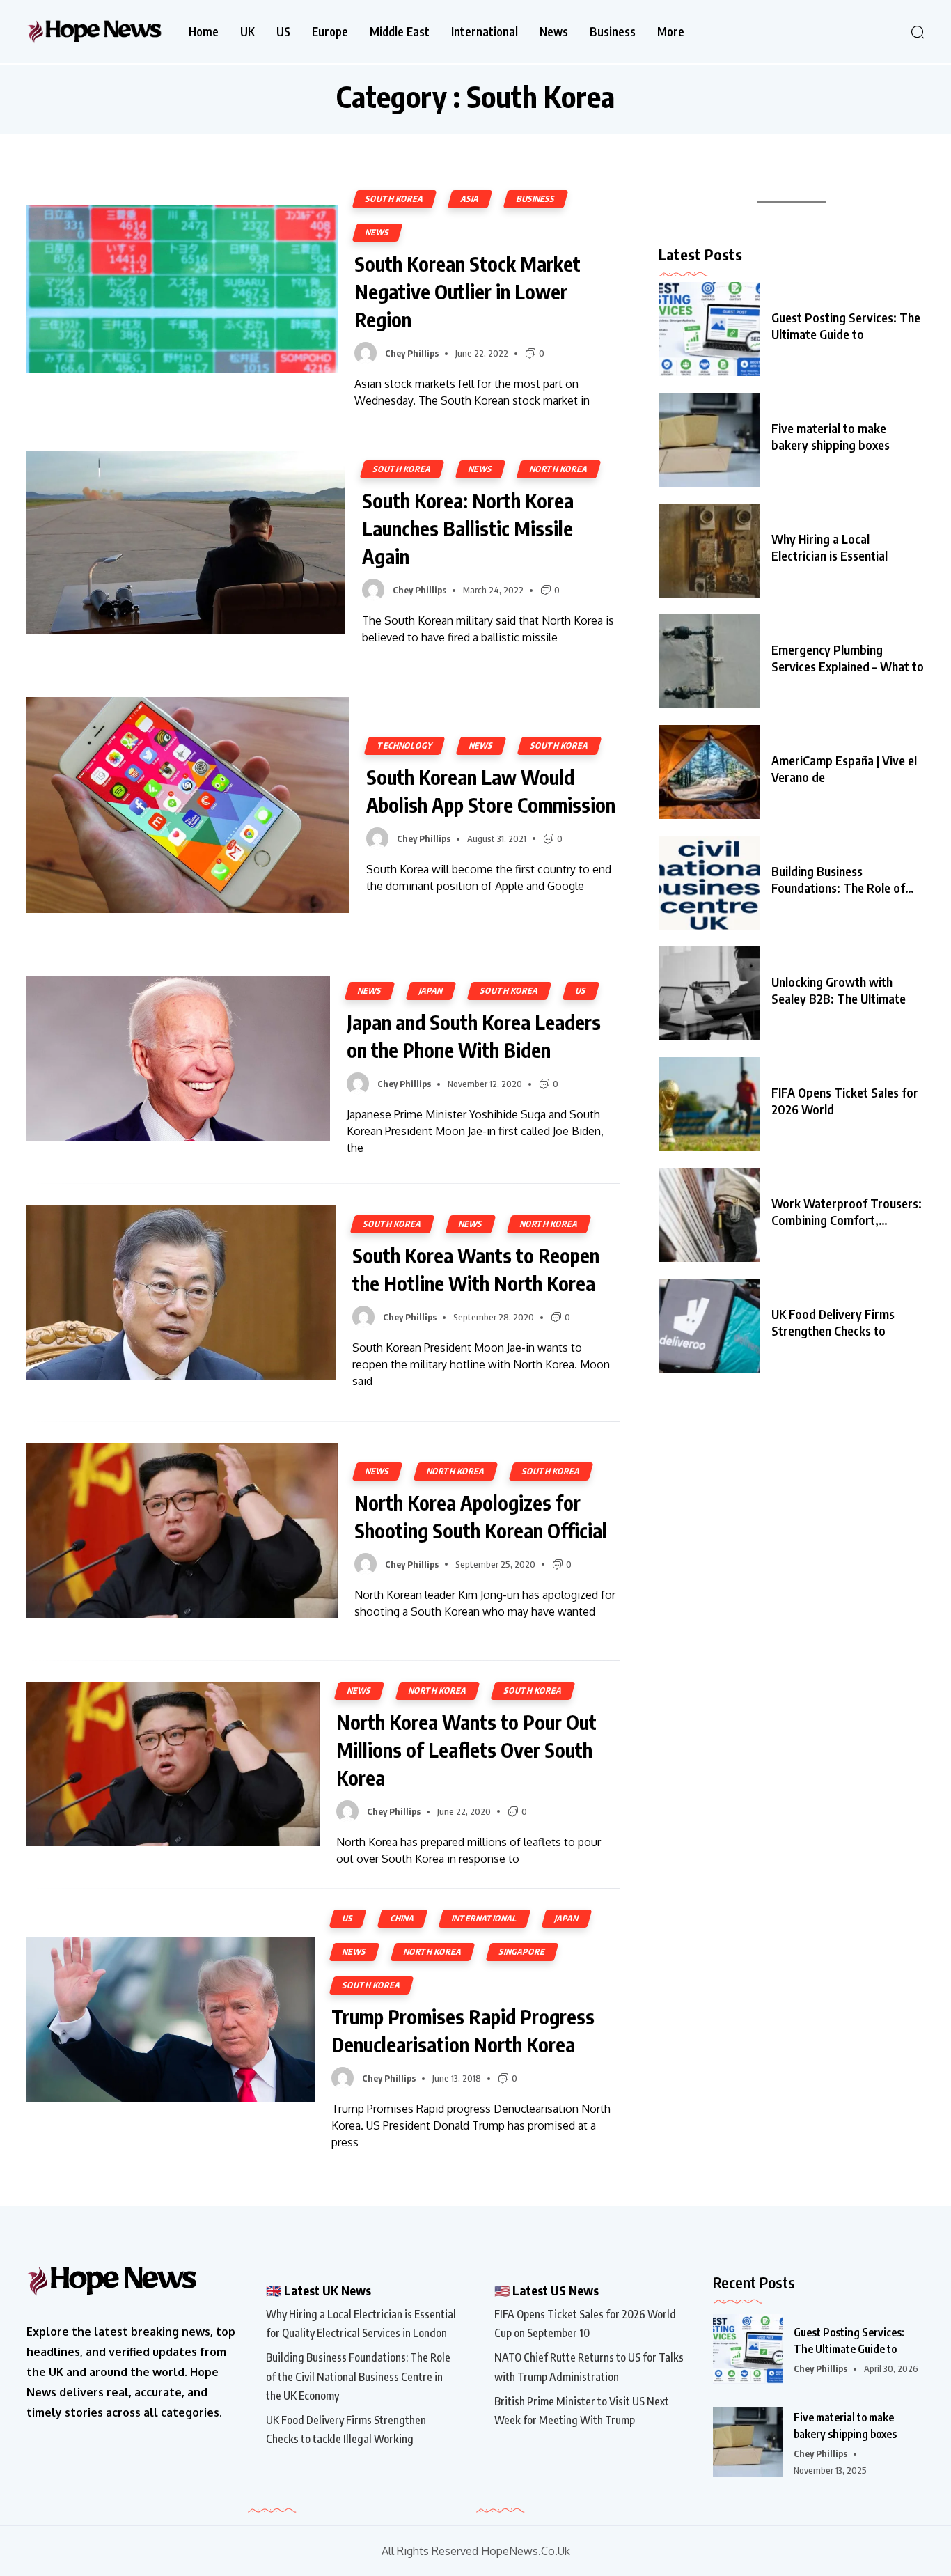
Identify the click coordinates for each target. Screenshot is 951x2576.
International (485, 32)
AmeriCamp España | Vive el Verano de (844, 768)
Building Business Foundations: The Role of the (838, 880)
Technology (404, 746)
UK (247, 32)
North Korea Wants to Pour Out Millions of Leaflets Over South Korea (466, 1750)
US (283, 32)
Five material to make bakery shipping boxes (831, 436)
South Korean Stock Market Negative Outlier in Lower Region (467, 291)
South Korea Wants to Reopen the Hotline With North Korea (476, 1269)
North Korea (559, 469)
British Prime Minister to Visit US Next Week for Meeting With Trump (582, 2411)
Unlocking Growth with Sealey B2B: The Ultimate (839, 990)
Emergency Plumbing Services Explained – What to (848, 658)
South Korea (394, 199)
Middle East (400, 32)
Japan (431, 991)
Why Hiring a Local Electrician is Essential (830, 547)
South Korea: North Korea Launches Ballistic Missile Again (468, 528)
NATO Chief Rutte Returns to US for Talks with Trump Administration (589, 2367)
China (402, 1918)
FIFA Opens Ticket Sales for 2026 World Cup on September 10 (585, 2324)
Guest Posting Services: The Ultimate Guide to (846, 326)
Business (613, 32)
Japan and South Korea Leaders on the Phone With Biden (474, 1036)
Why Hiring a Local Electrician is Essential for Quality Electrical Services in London (361, 2324)
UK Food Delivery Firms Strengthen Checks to (833, 1322)
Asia (470, 199)
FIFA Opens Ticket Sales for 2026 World (845, 1101)
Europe (330, 32)
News (554, 32)
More (671, 32)
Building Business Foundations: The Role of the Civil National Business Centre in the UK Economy (358, 2376)
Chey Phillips (412, 353)
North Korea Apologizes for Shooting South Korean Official (481, 1516)
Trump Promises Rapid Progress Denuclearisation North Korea (463, 2030)
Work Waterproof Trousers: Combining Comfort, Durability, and (847, 1212)
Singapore (522, 1952)
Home (204, 32)
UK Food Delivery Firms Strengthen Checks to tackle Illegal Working (346, 2429)
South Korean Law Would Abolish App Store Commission (491, 791)
